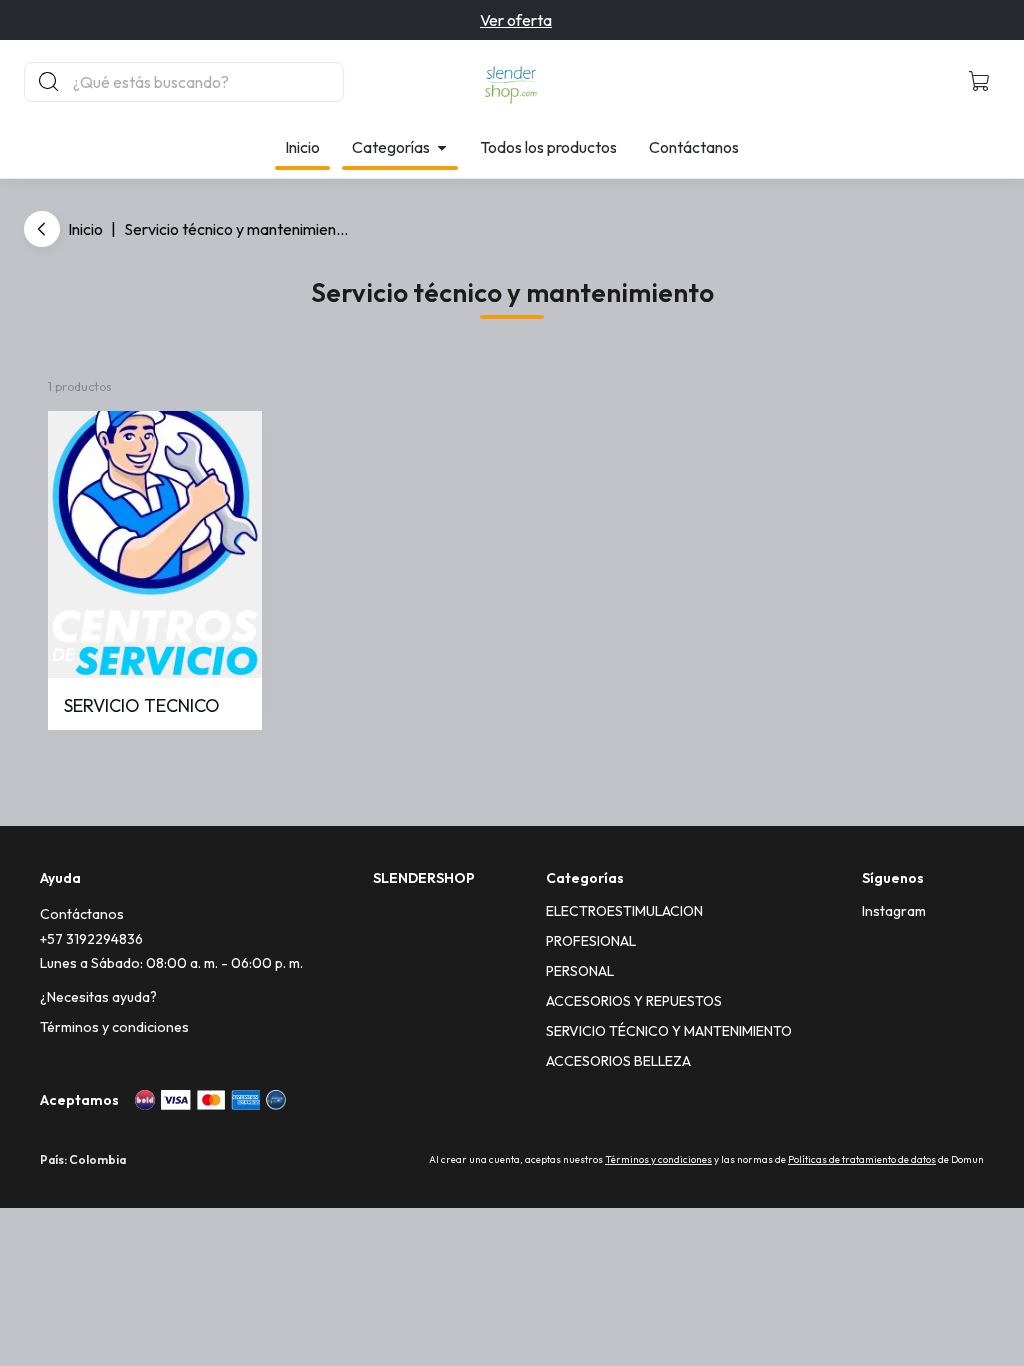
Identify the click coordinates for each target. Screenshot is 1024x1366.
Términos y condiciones (114, 1027)
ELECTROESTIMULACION (624, 911)
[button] (980, 82)
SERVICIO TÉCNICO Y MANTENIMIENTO (669, 1031)
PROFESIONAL (591, 941)
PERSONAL (580, 971)
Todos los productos (548, 147)
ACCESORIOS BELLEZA (618, 1061)
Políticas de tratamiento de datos (862, 1159)
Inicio (302, 147)
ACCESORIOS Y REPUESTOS (634, 1001)
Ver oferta (516, 20)
